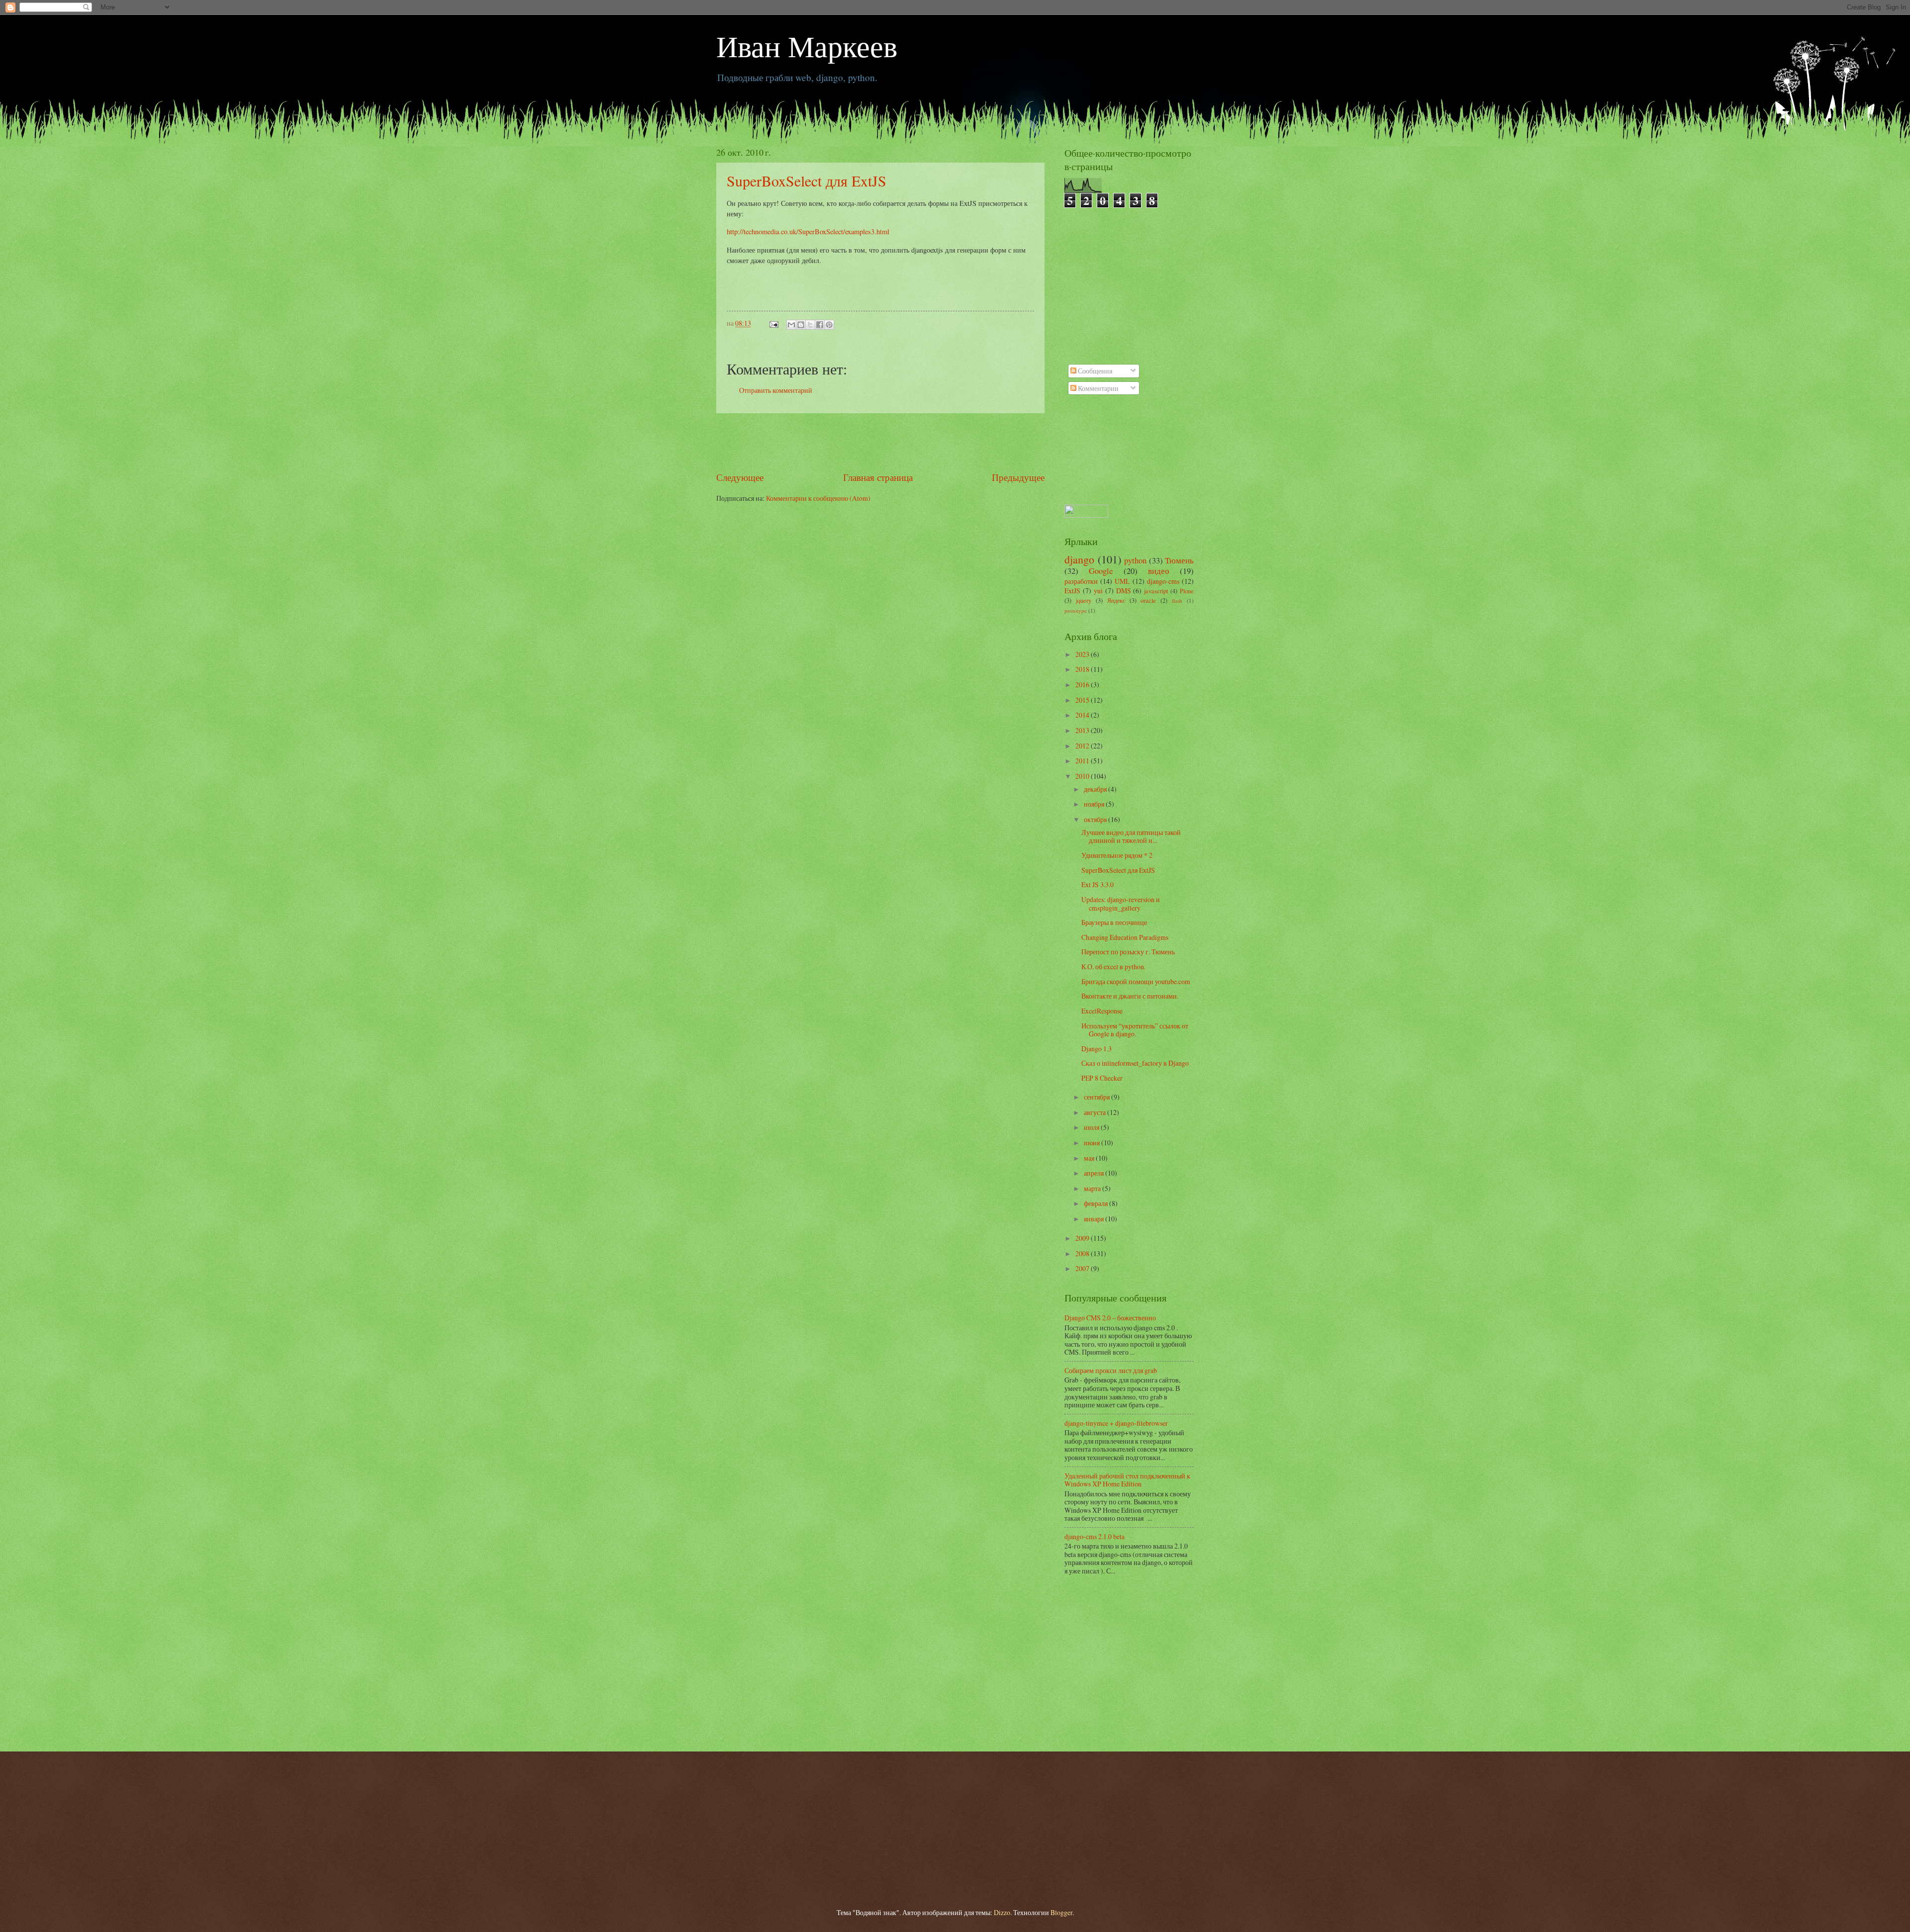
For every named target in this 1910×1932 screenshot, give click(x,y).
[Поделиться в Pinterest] (829, 325)
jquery (1084, 600)
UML (1122, 581)
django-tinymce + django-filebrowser (1116, 1423)
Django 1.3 (1097, 1049)
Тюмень (1179, 560)
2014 (1083, 715)
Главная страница (878, 477)
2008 (1083, 1253)
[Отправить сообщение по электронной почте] (773, 323)
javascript (1156, 591)
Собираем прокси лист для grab (1111, 1370)
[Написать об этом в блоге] (801, 325)
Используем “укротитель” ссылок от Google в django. (1135, 1030)
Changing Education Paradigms (1125, 937)
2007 (1083, 1268)
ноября (1095, 804)
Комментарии (1098, 388)
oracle (1148, 600)
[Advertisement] (880, 442)
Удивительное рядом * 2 (1117, 855)
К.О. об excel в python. (1113, 966)
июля (1092, 1127)
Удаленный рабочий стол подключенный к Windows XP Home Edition (1127, 1480)
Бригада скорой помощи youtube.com (1136, 981)
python (1135, 560)
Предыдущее (1018, 477)
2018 (1083, 669)
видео (1159, 571)
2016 (1083, 685)
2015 (1083, 700)
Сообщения (1094, 371)
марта (1093, 1188)
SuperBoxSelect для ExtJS (807, 181)
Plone (1187, 591)
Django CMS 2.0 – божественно (1110, 1318)
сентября (1098, 1097)
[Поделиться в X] (810, 325)
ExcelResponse (1102, 1011)
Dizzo (1002, 1912)
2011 (1083, 761)
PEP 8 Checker (1102, 1078)
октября (1096, 819)
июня (1093, 1143)
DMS (1124, 591)
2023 (1083, 654)
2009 (1083, 1238)
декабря (1096, 789)
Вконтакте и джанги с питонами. (1130, 996)
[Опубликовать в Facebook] (820, 325)
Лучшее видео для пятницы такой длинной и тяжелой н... (1131, 836)
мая (1090, 1158)
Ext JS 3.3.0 (1098, 884)
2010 (1083, 776)
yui (1098, 591)
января (1095, 1219)
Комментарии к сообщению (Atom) (818, 498)
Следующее (740, 477)
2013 (1083, 730)
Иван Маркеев (807, 46)
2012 (1083, 746)
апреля (1095, 1173)
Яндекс (1116, 600)
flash (1177, 600)
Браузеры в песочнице (1114, 922)
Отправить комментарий (776, 390)
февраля (1097, 1203)
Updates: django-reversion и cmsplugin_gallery (1121, 904)
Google (1101, 571)
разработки (1081, 581)
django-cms (1163, 581)
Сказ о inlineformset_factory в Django (1135, 1063)
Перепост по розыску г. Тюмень (1128, 952)
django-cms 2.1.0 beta (1095, 1536)
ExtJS (1072, 591)
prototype (1076, 610)
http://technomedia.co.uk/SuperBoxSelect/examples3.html (808, 231)
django (1079, 559)
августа (1096, 1112)
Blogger (1061, 1912)
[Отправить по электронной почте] (791, 325)
